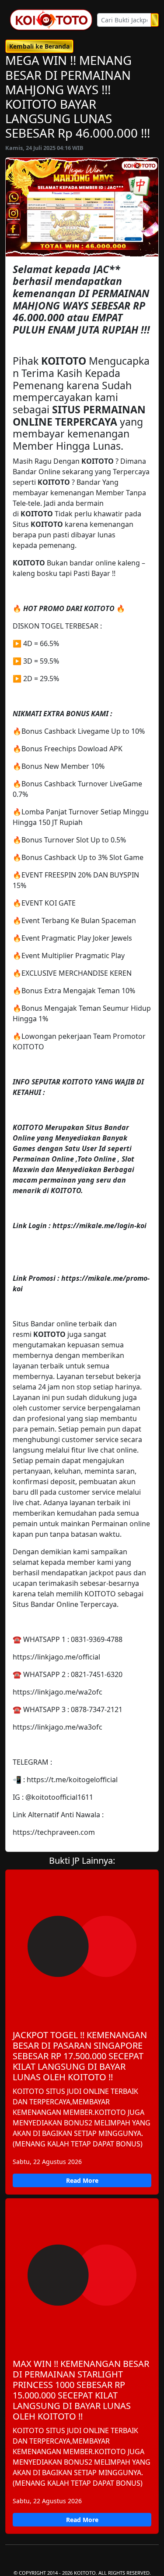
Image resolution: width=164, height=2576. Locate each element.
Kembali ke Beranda (39, 46)
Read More (82, 2180)
